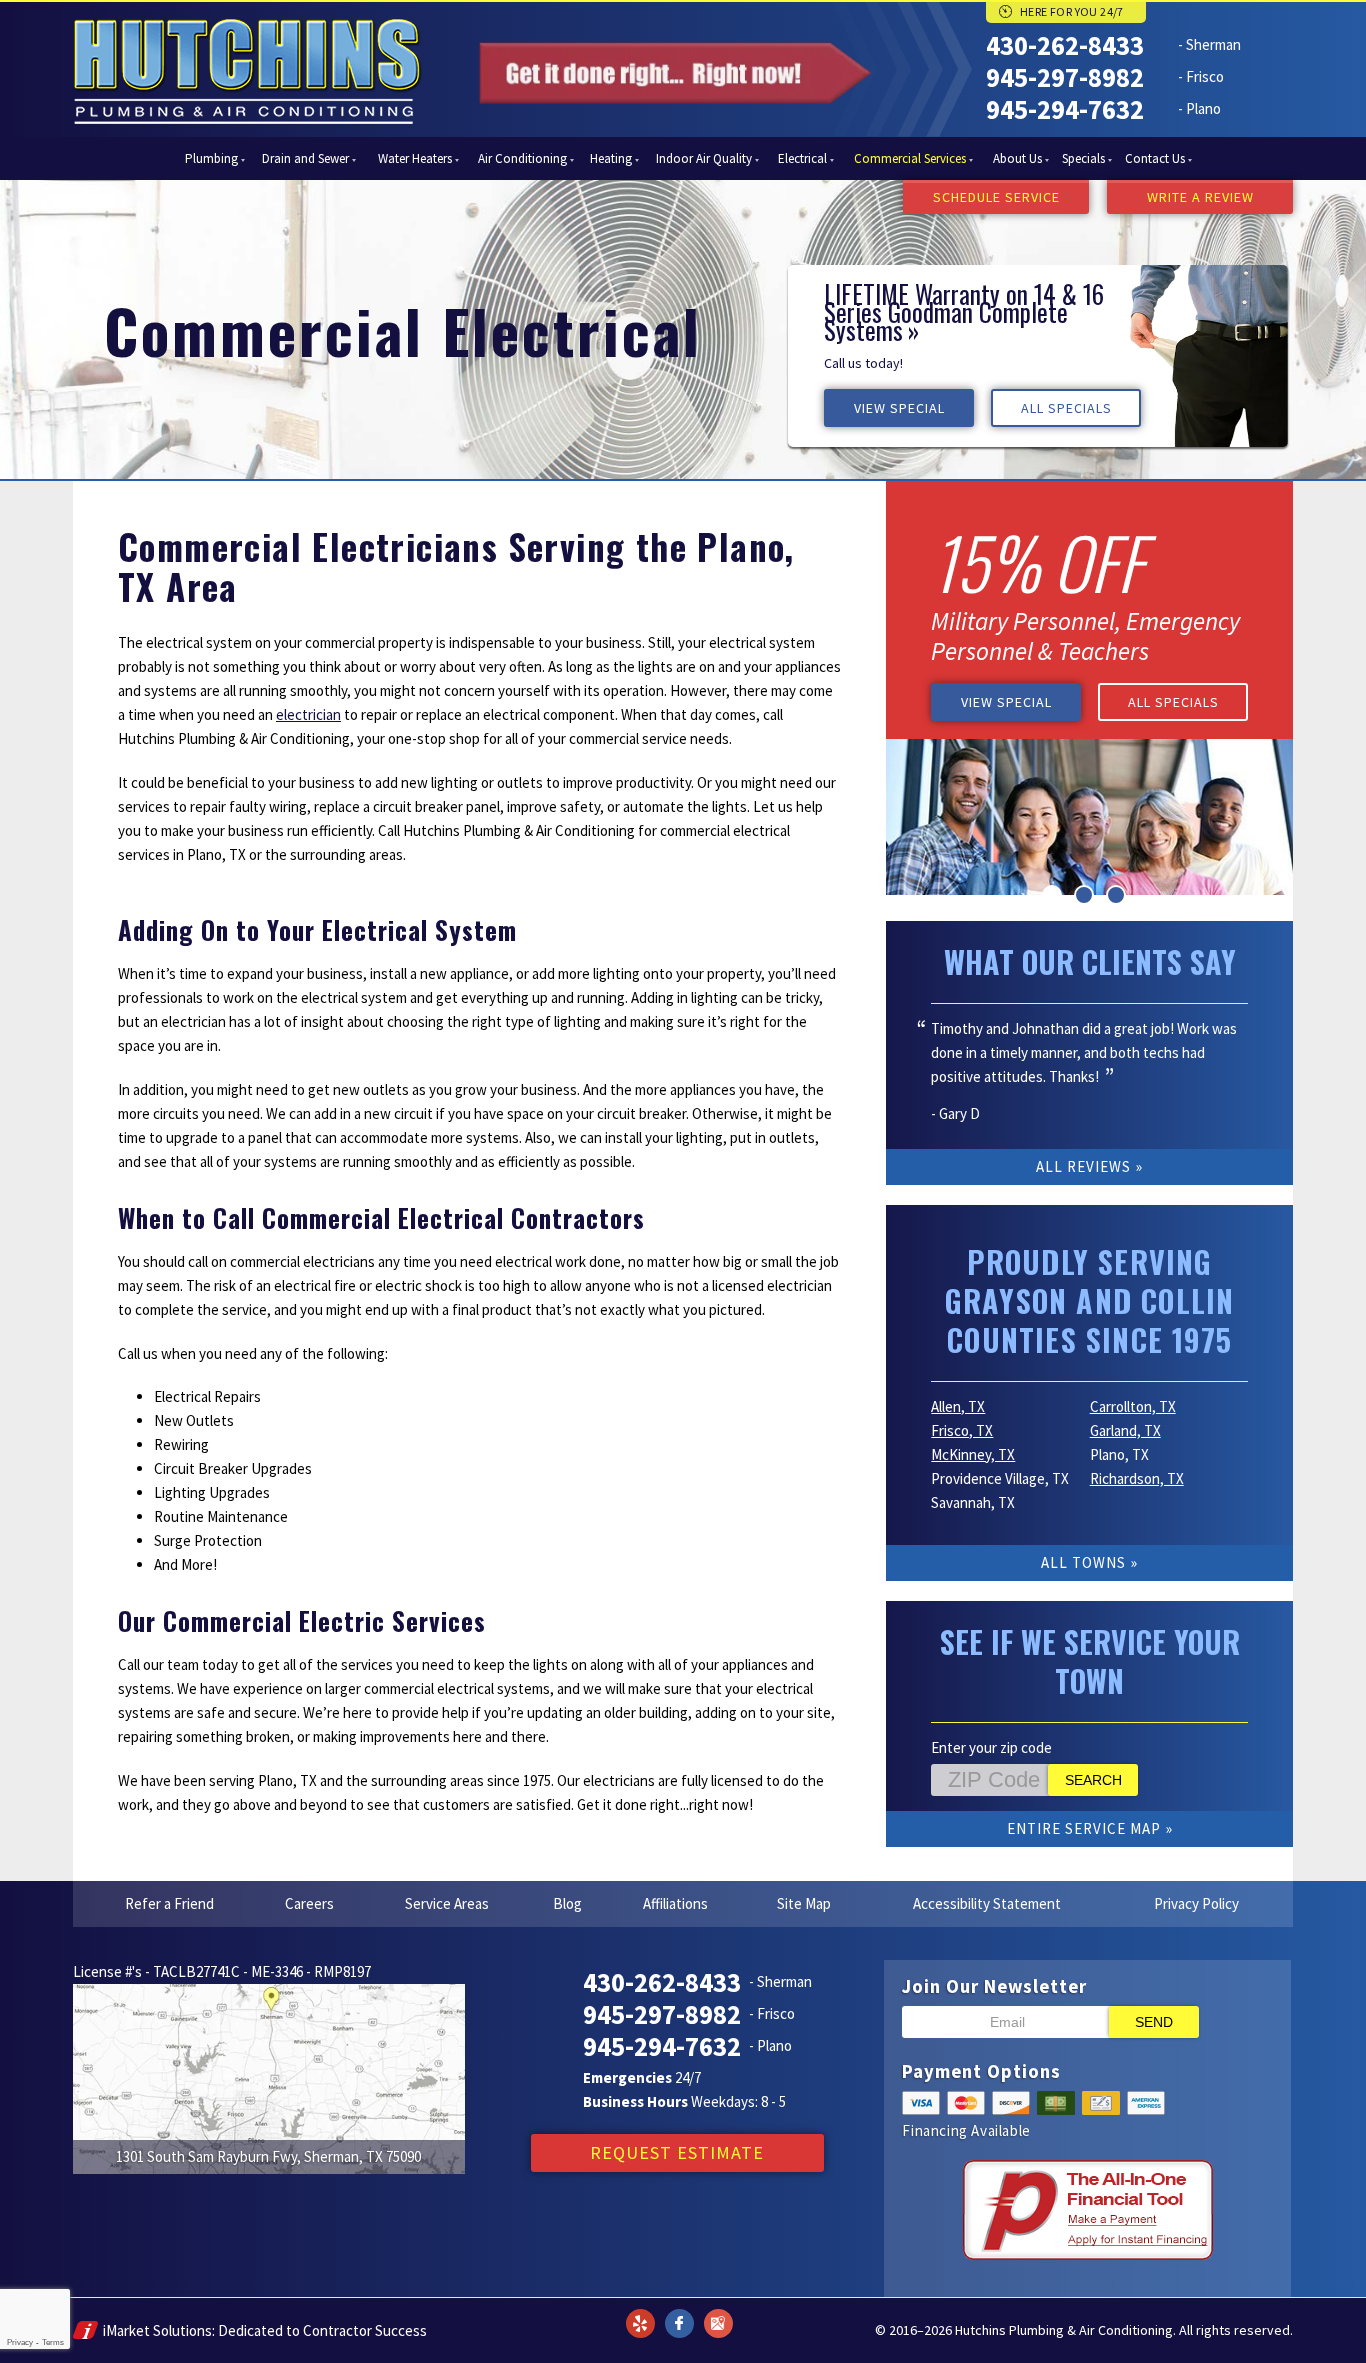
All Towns (1083, 1562)
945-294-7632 (1065, 109)
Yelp (640, 2311)
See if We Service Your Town (1090, 1661)
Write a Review (1200, 197)
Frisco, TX (962, 1430)
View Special (899, 408)
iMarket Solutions (157, 2330)
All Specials (1066, 408)
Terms (53, 2342)
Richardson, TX (1137, 1478)
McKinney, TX (973, 1454)
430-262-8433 (1065, 45)
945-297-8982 (1065, 77)
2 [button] (1084, 895)
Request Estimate (677, 2152)
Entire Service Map (1084, 1828)
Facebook (679, 2311)
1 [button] (1052, 895)
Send (1154, 2022)
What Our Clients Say (1090, 961)
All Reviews (1083, 1166)
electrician (308, 714)
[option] (1038, 356)
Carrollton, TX (1133, 1406)
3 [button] (1116, 895)
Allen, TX (958, 1406)
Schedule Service (996, 197)
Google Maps (718, 2311)
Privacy (20, 2342)
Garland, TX (1125, 1430)
